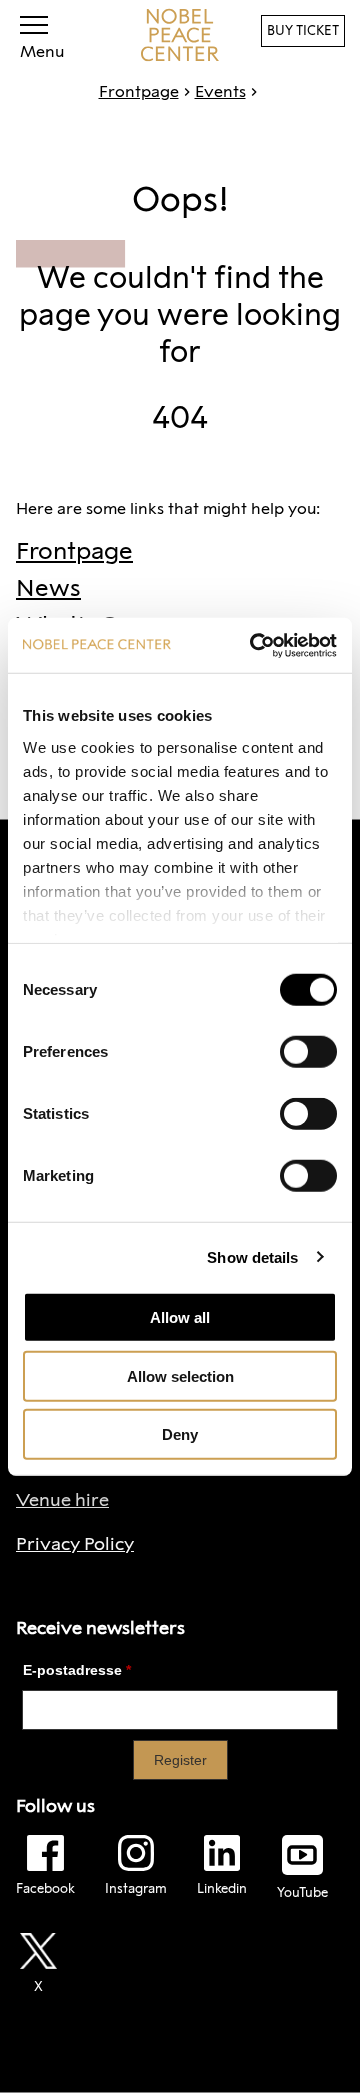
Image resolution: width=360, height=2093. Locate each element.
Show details (252, 1256)
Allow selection (180, 1375)
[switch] (308, 1052)
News (48, 587)
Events (220, 91)
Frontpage (139, 91)
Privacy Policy (75, 1544)
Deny (180, 1434)
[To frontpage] (180, 35)
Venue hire (62, 1500)
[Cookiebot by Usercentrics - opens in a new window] (254, 645)
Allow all (180, 1317)
